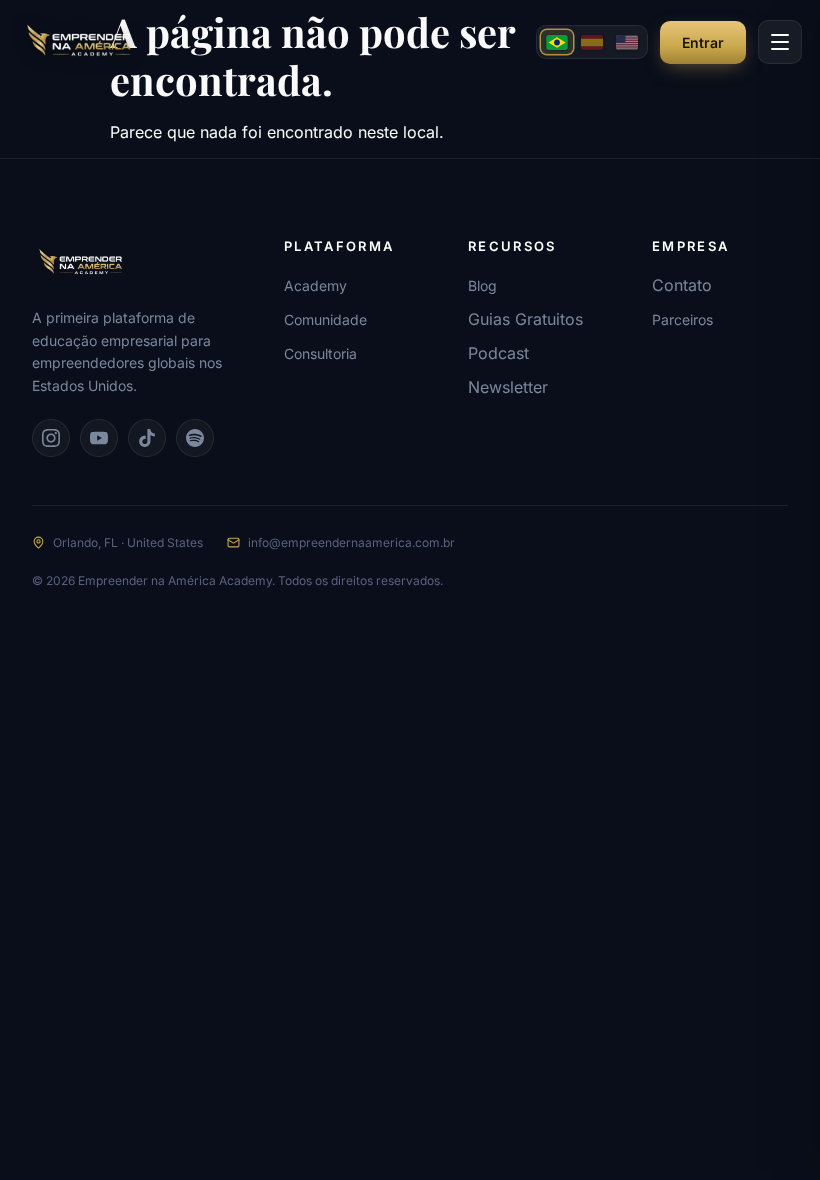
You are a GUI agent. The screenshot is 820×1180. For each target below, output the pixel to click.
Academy (315, 285)
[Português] (557, 42)
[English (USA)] (627, 42)
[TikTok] (147, 438)
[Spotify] (195, 438)
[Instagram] (51, 438)
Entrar (703, 42)
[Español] (592, 42)
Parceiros (682, 319)
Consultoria (320, 353)
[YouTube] (99, 438)
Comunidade (325, 319)
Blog (482, 285)
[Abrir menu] (780, 42)
